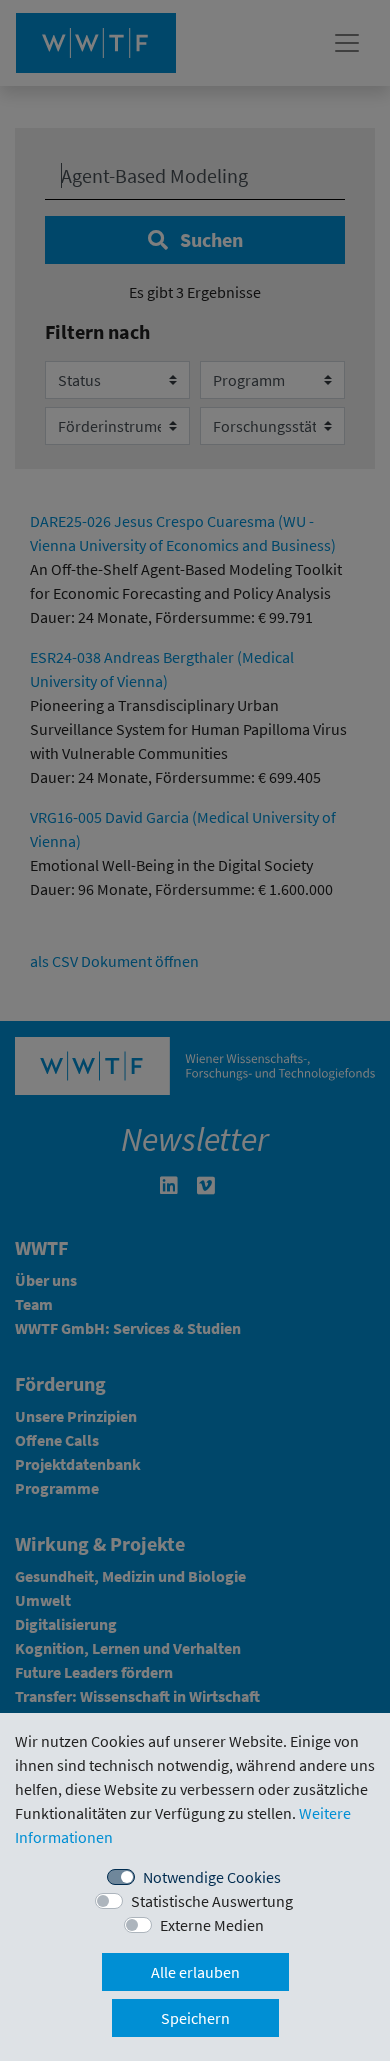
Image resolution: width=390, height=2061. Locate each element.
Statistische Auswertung (212, 1901)
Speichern (195, 2018)
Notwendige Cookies (212, 1877)
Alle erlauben (195, 1972)
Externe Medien (212, 1925)
